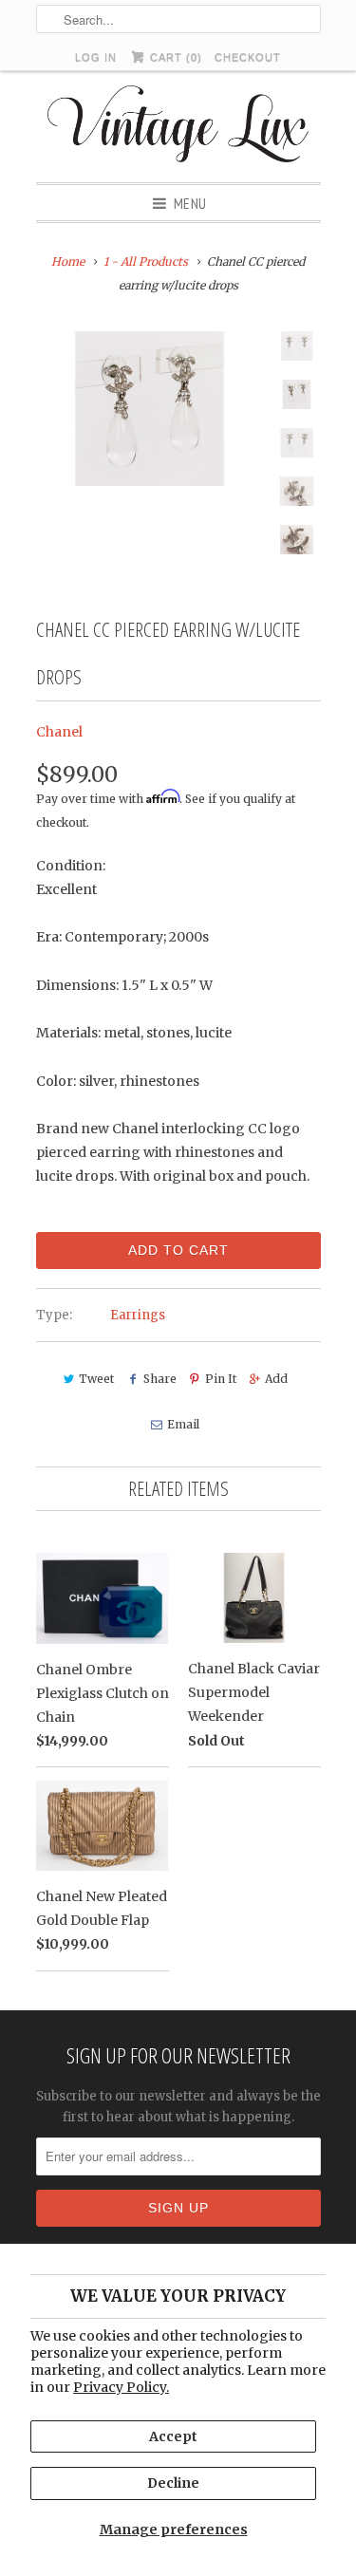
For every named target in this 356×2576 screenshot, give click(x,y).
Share (159, 1379)
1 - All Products (146, 261)
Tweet (96, 1379)
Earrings (138, 1315)
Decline (173, 2483)
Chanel (59, 732)
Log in (96, 57)
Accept (173, 2436)
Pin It (221, 1379)
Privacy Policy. (121, 2387)
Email (183, 1424)
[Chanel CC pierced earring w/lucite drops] (150, 409)
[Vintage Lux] (178, 127)
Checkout (248, 57)
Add (276, 1379)
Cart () (174, 57)
